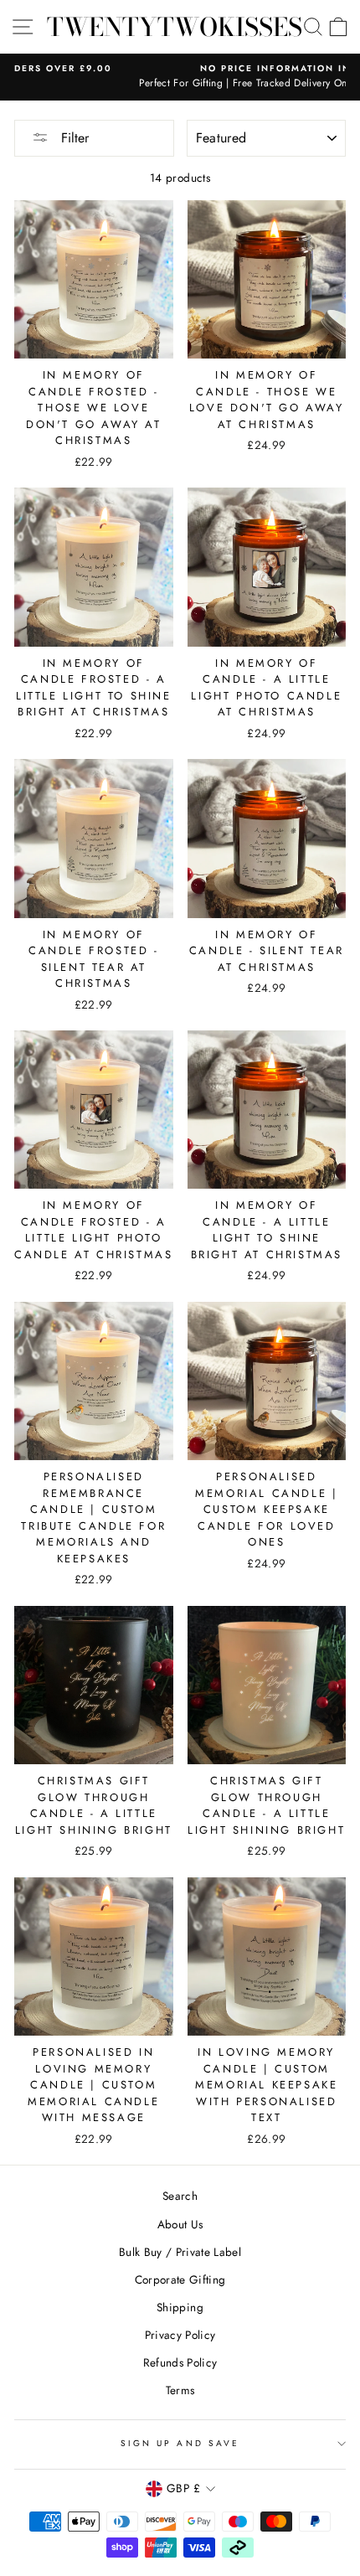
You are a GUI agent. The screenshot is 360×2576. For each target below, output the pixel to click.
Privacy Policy (180, 2335)
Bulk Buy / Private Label (180, 2252)
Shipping (180, 2307)
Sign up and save (180, 2443)
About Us (180, 2224)
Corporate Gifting (180, 2279)
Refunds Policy (180, 2362)
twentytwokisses (175, 27)
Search (180, 2196)
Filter (73, 138)
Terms (180, 2390)
